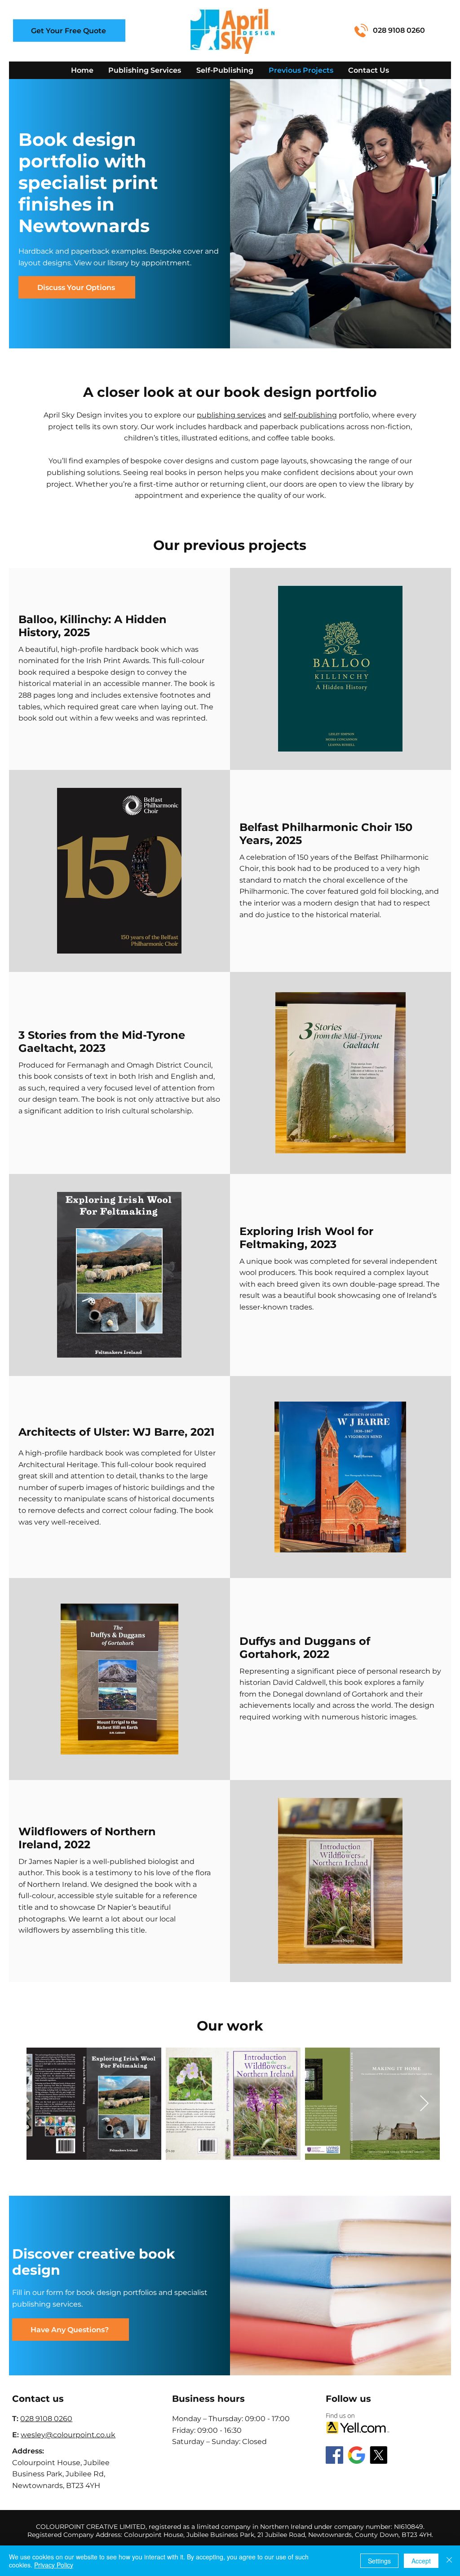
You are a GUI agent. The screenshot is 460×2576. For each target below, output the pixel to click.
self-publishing (310, 415)
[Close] (449, 2561)
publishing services (231, 415)
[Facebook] (334, 2455)
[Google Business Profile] (356, 2455)
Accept (421, 2561)
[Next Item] (424, 2104)
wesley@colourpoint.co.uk (68, 2435)
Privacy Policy (54, 2565)
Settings (379, 2561)
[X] (378, 2455)
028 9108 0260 (399, 30)
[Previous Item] (42, 2104)
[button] (69, 31)
